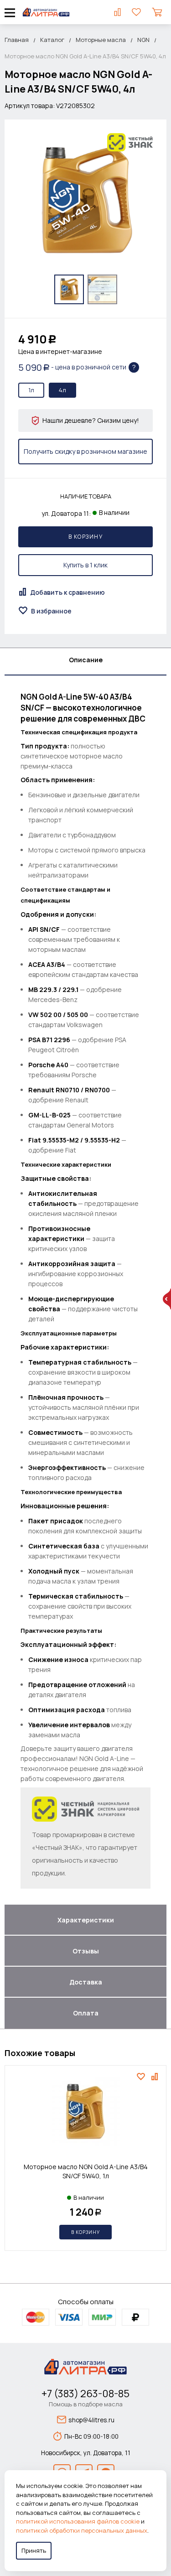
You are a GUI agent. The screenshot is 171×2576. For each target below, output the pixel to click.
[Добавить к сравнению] (156, 2077)
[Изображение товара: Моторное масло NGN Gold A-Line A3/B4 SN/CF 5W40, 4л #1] (69, 289)
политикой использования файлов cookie (78, 2521)
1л (31, 390)
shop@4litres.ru (91, 2420)
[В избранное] (142, 2077)
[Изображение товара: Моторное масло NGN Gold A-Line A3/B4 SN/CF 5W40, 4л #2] (102, 289)
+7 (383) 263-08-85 (85, 2394)
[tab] (85, 662)
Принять (34, 2550)
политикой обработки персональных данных (82, 2530)
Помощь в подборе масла (86, 2404)
